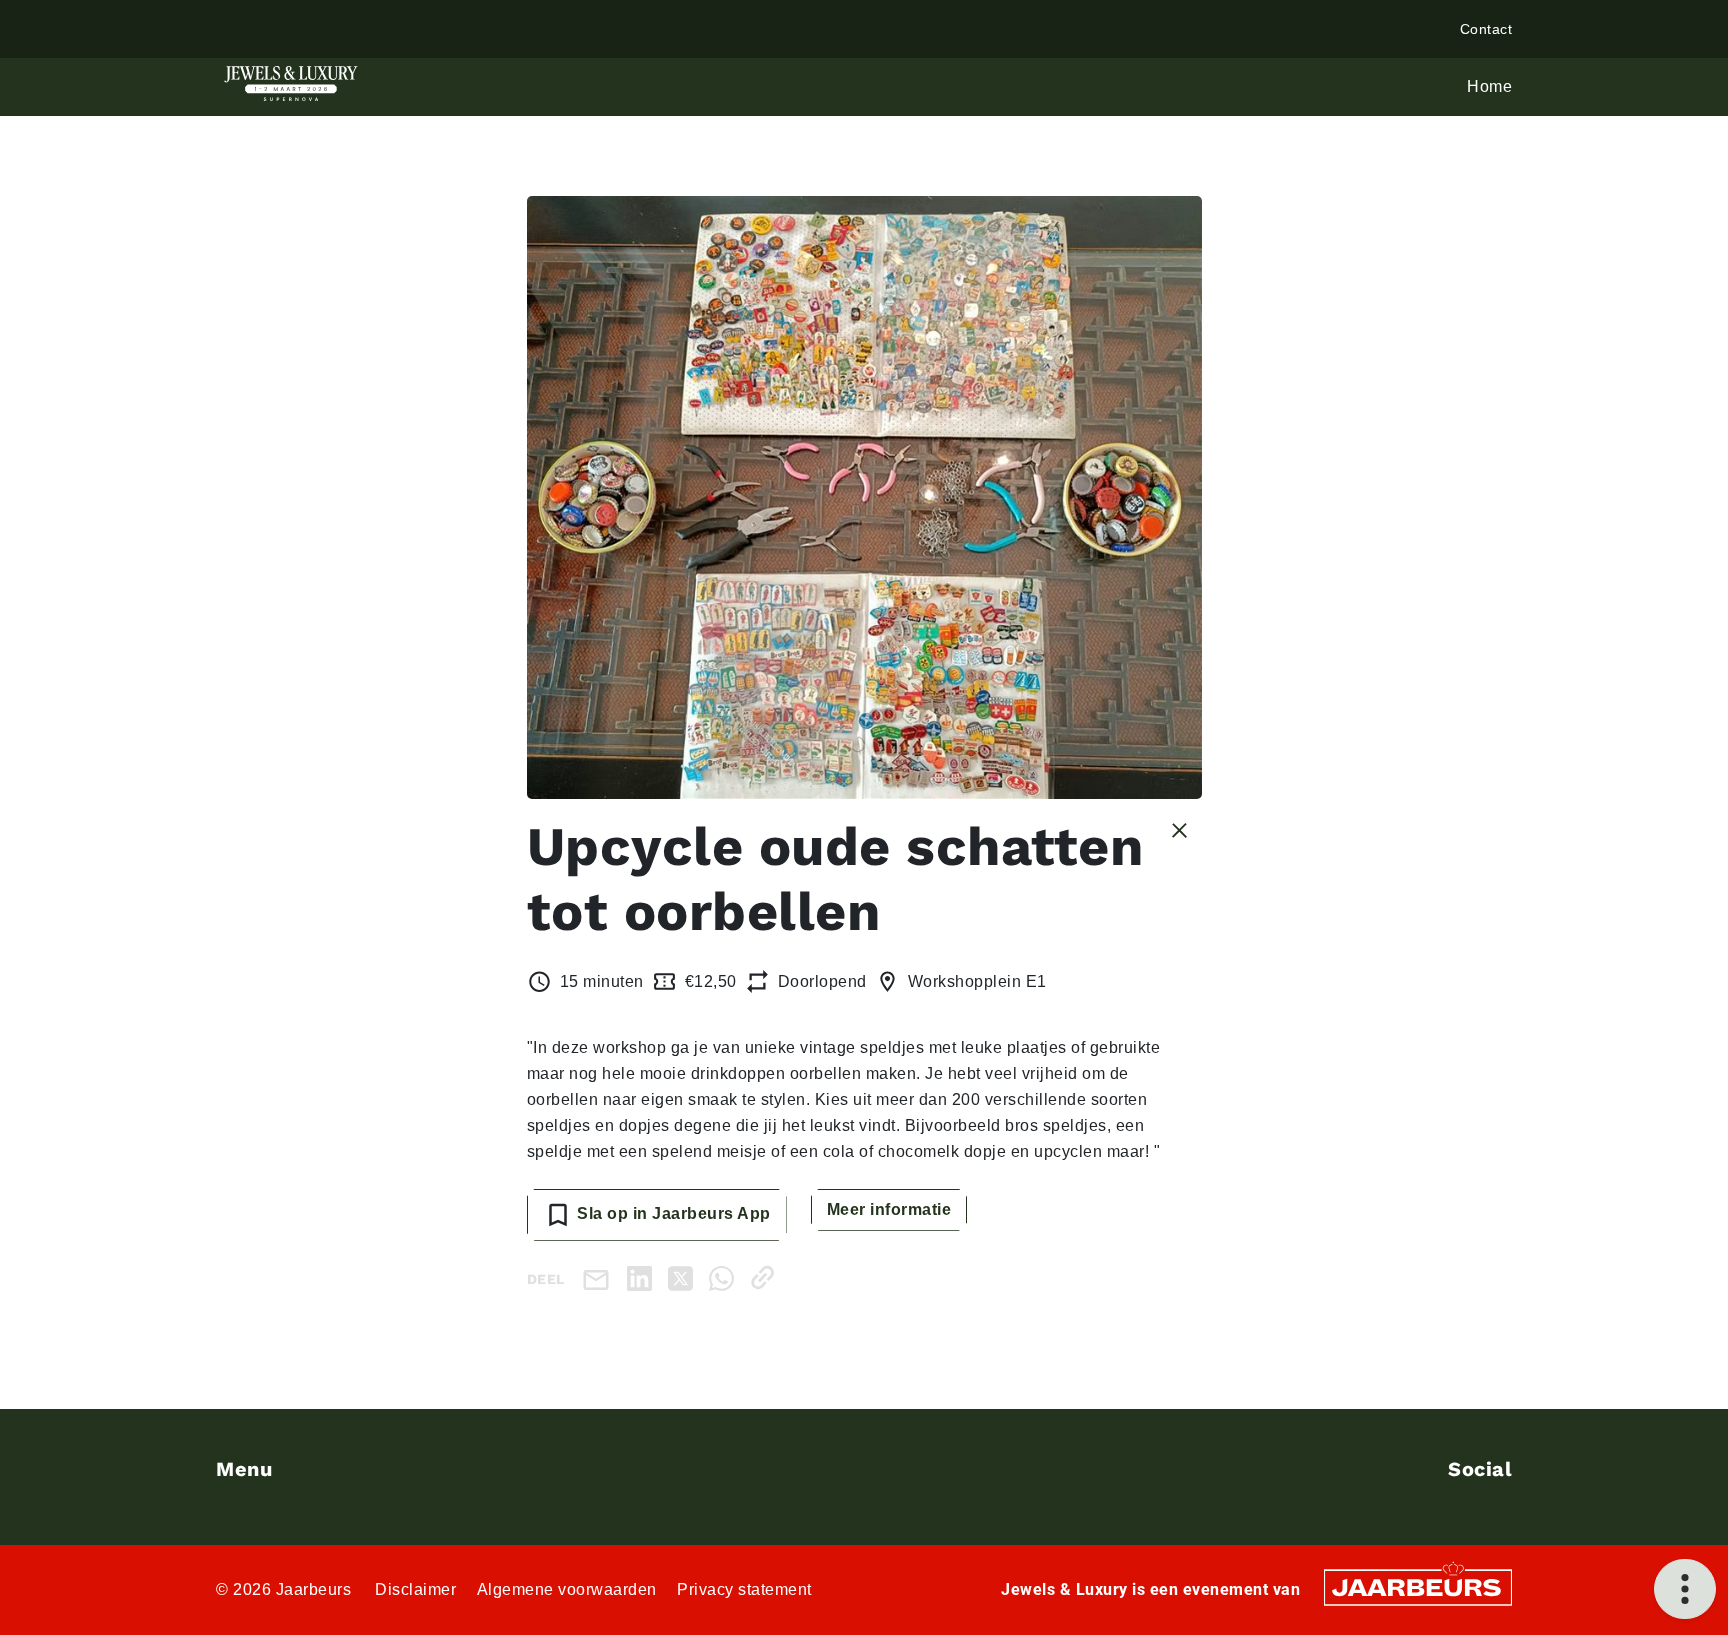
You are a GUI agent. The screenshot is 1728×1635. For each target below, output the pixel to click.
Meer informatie (889, 1209)
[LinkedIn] (643, 1277)
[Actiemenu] (1685, 1589)
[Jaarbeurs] (1418, 1586)
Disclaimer (415, 1589)
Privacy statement (744, 1589)
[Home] (291, 83)
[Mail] (600, 1278)
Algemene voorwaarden (567, 1589)
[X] (684, 1277)
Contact (1486, 29)
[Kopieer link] (766, 1277)
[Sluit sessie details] (1179, 829)
